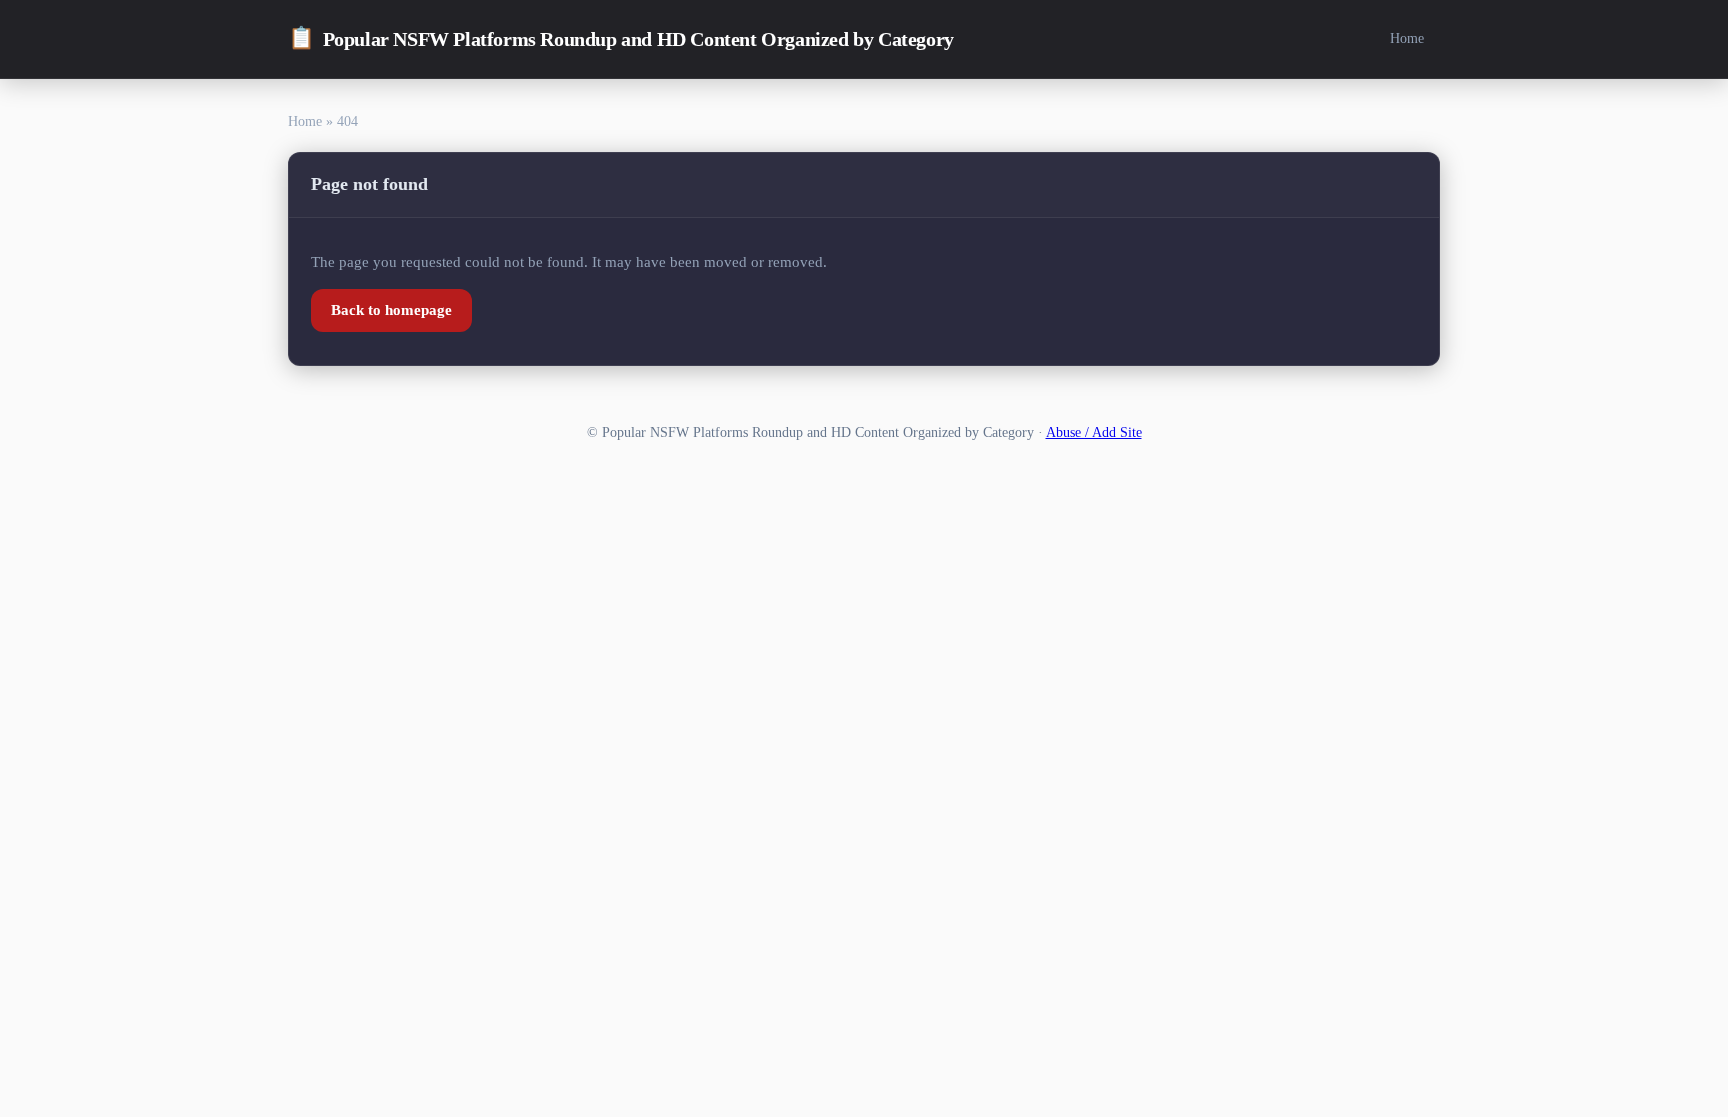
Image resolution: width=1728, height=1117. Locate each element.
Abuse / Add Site (1094, 432)
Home (1407, 38)
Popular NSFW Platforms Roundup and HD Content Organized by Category (621, 38)
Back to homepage (391, 310)
